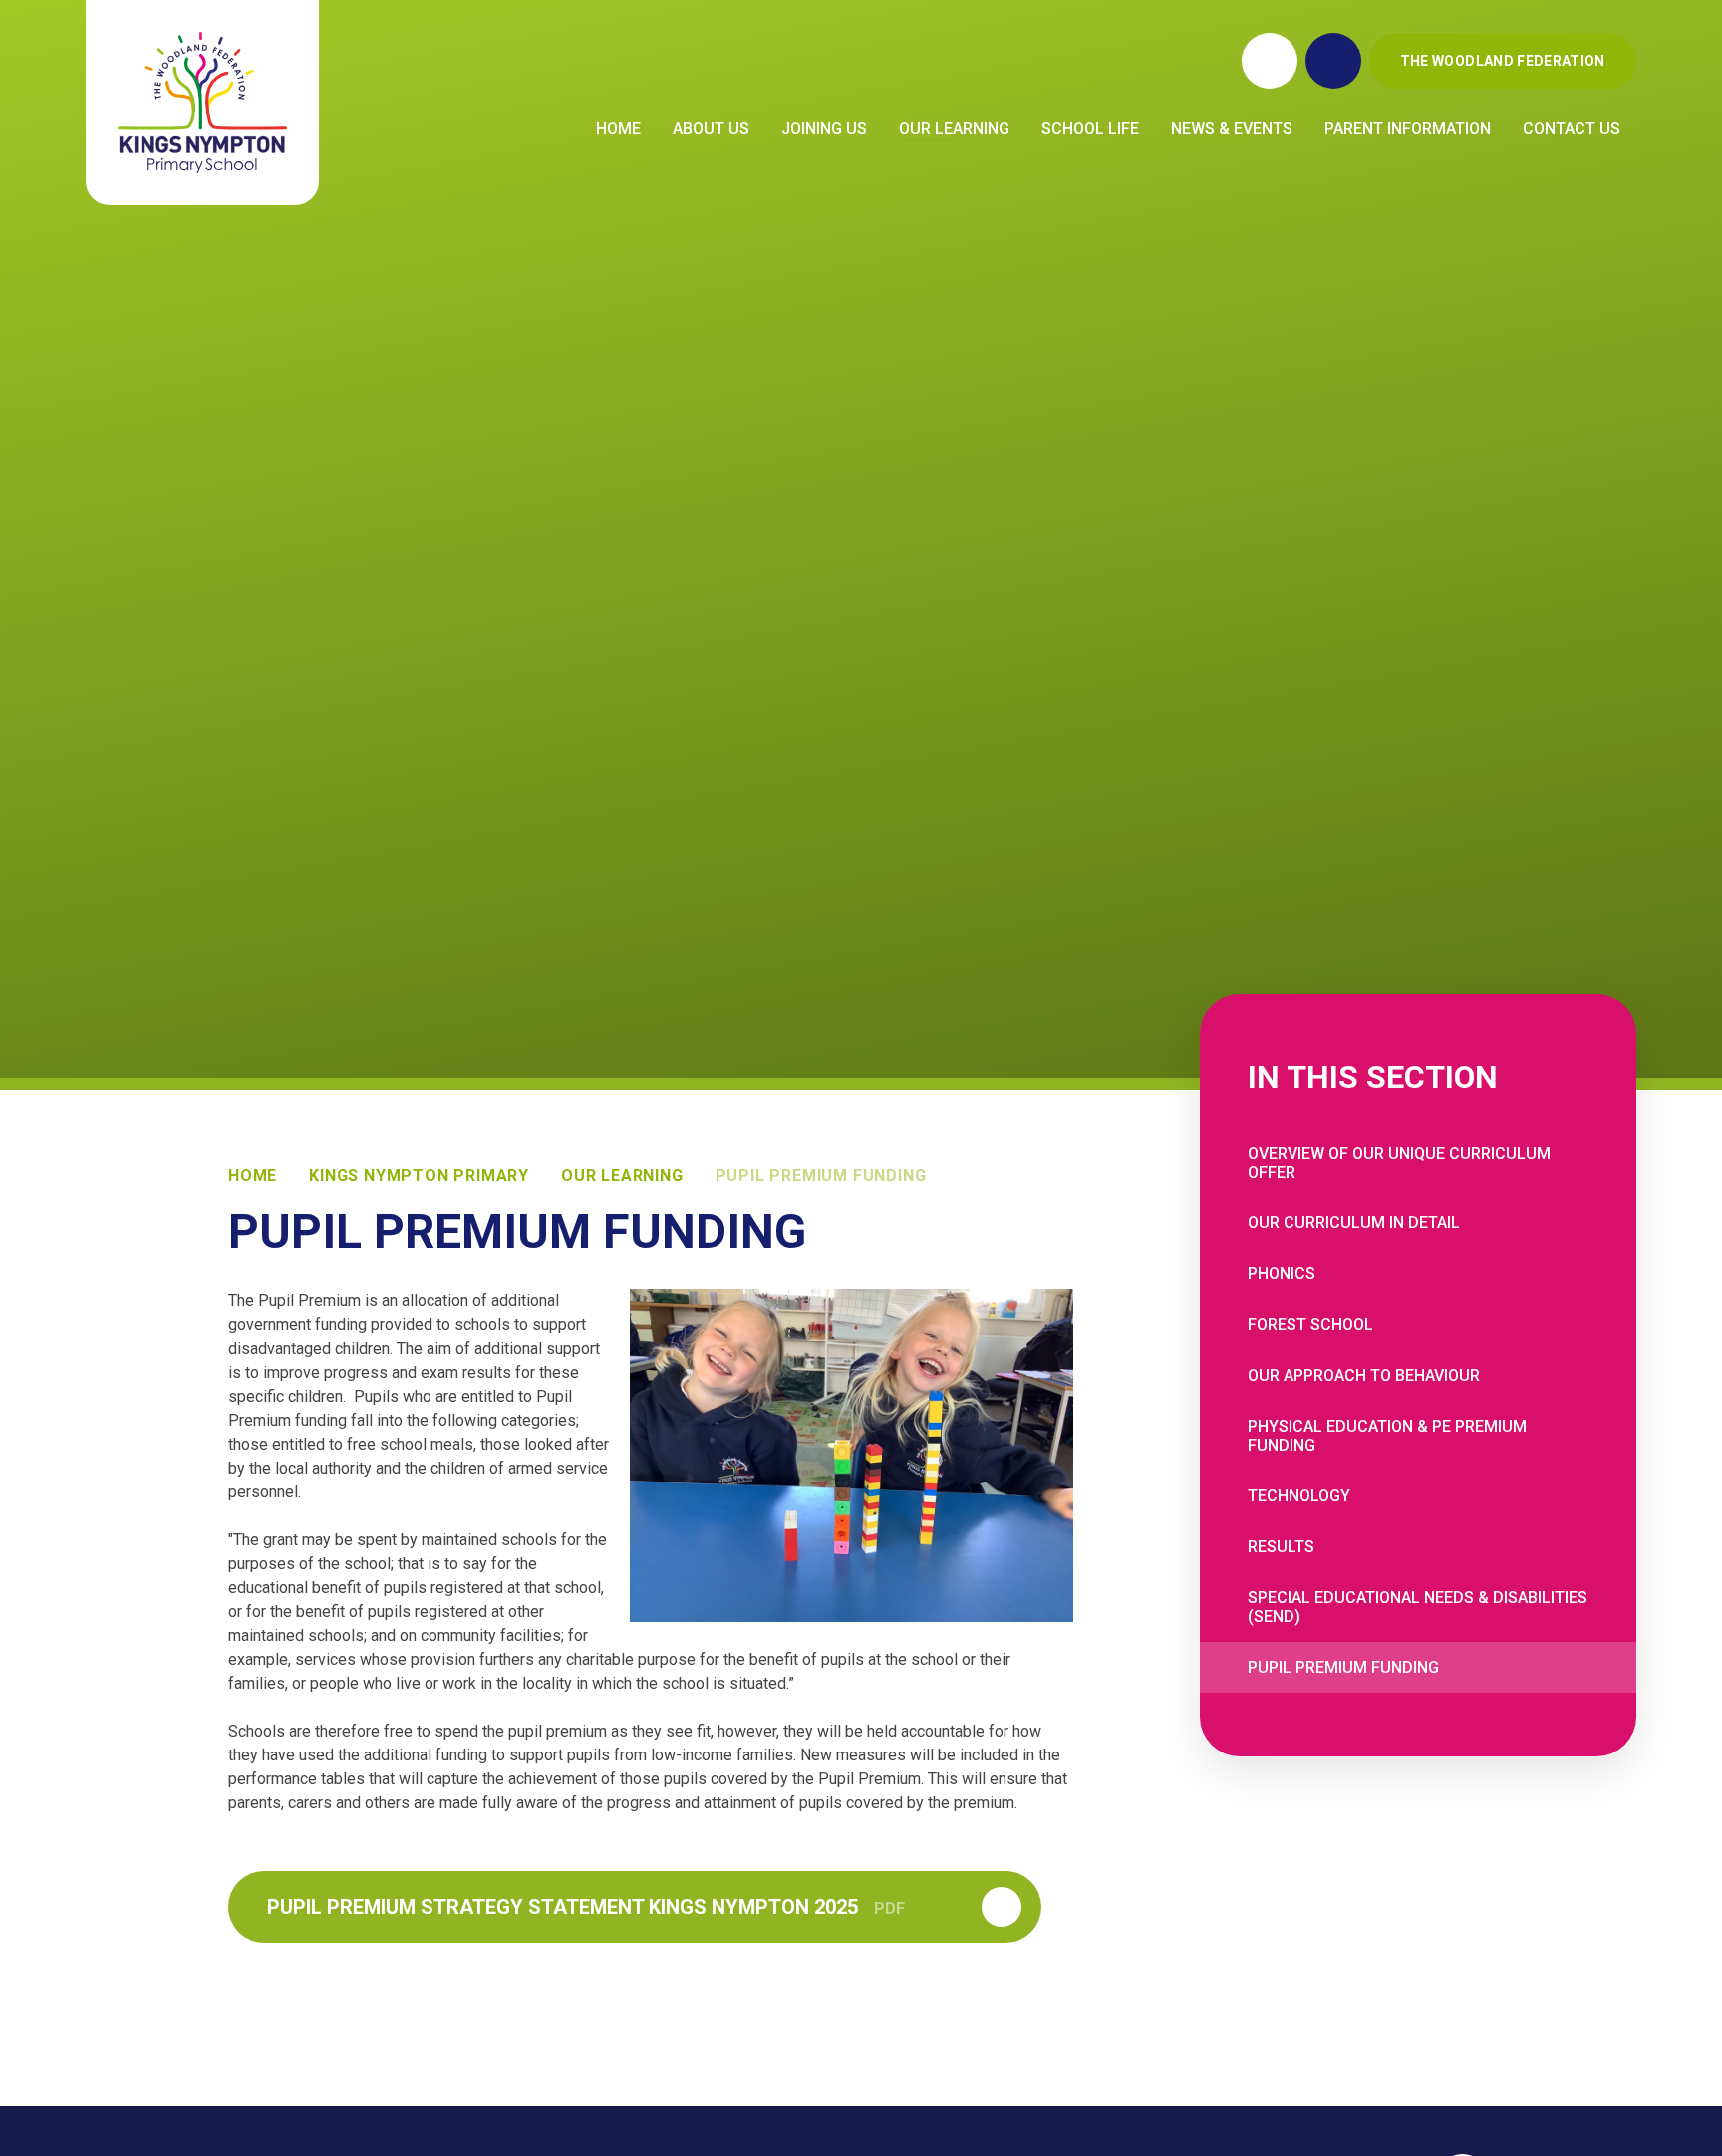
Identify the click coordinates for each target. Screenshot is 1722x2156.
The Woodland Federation (1503, 61)
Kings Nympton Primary (419, 1175)
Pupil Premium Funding (821, 1175)
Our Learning (622, 1175)
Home (253, 1175)
